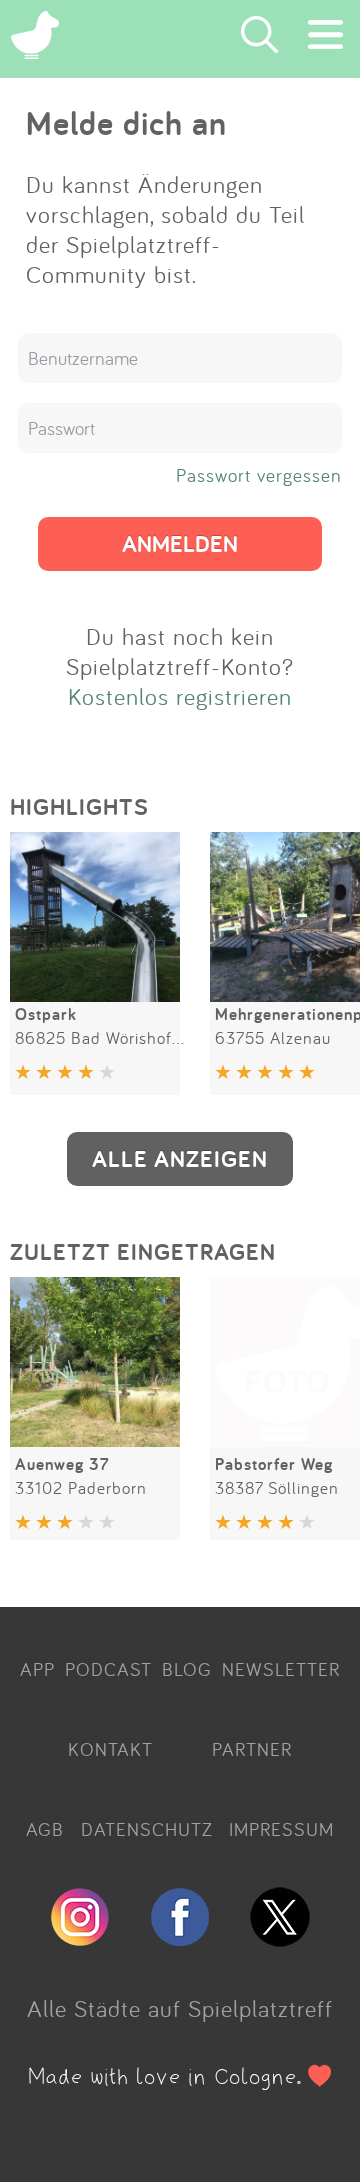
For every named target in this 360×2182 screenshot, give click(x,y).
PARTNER (252, 1749)
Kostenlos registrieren (180, 696)
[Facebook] (180, 1938)
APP (37, 1669)
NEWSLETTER (281, 1669)
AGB (45, 1829)
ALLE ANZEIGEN (180, 1158)
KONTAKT (110, 1749)
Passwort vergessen (259, 475)
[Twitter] (280, 1938)
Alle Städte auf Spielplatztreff (180, 2008)
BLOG (187, 1669)
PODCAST (108, 1669)
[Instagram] (80, 1938)
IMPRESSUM (281, 1829)
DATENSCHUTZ (147, 1829)
